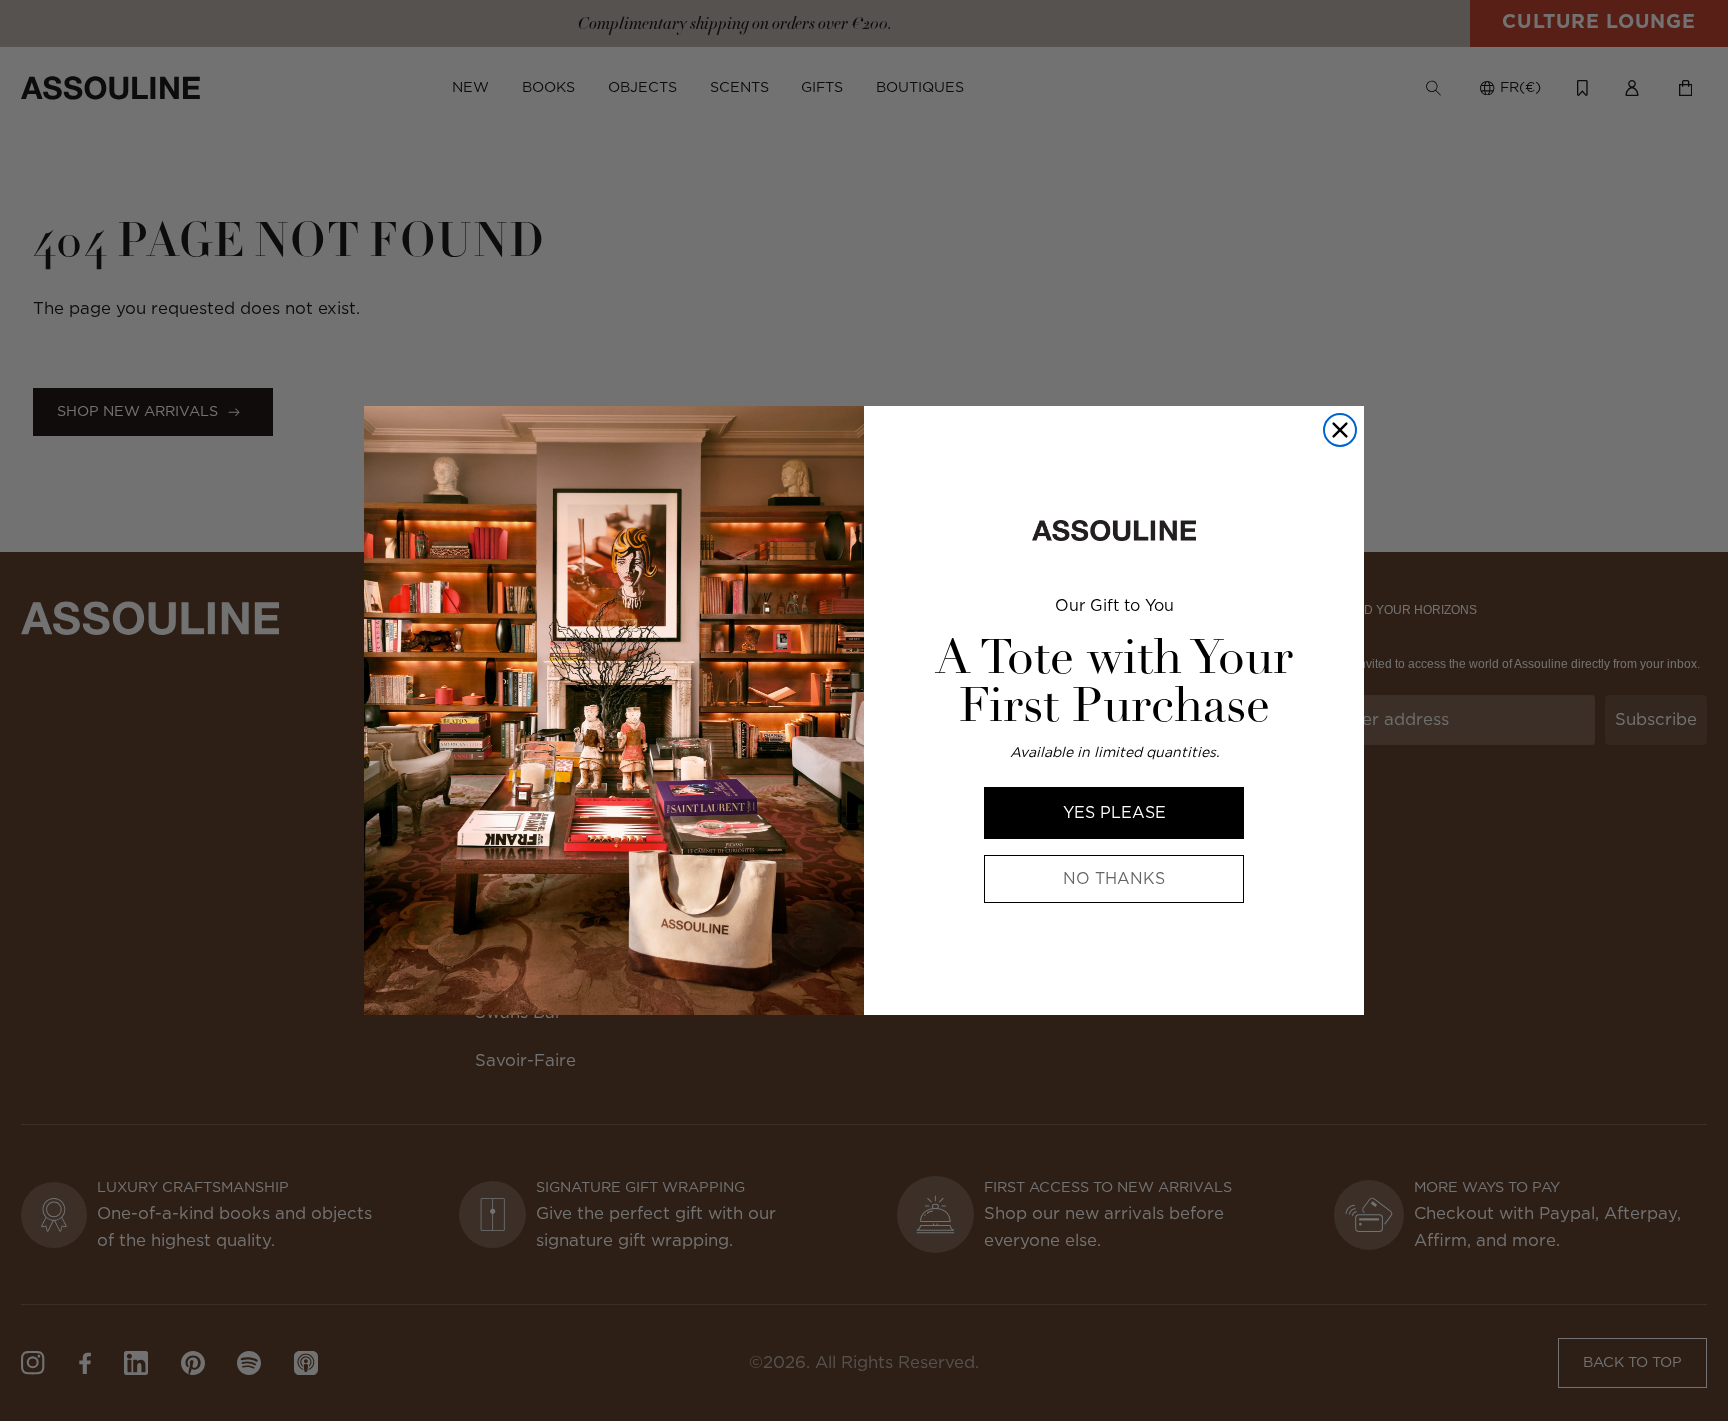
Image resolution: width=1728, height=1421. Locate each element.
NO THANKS (1114, 878)
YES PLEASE (1114, 812)
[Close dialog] (1340, 430)
